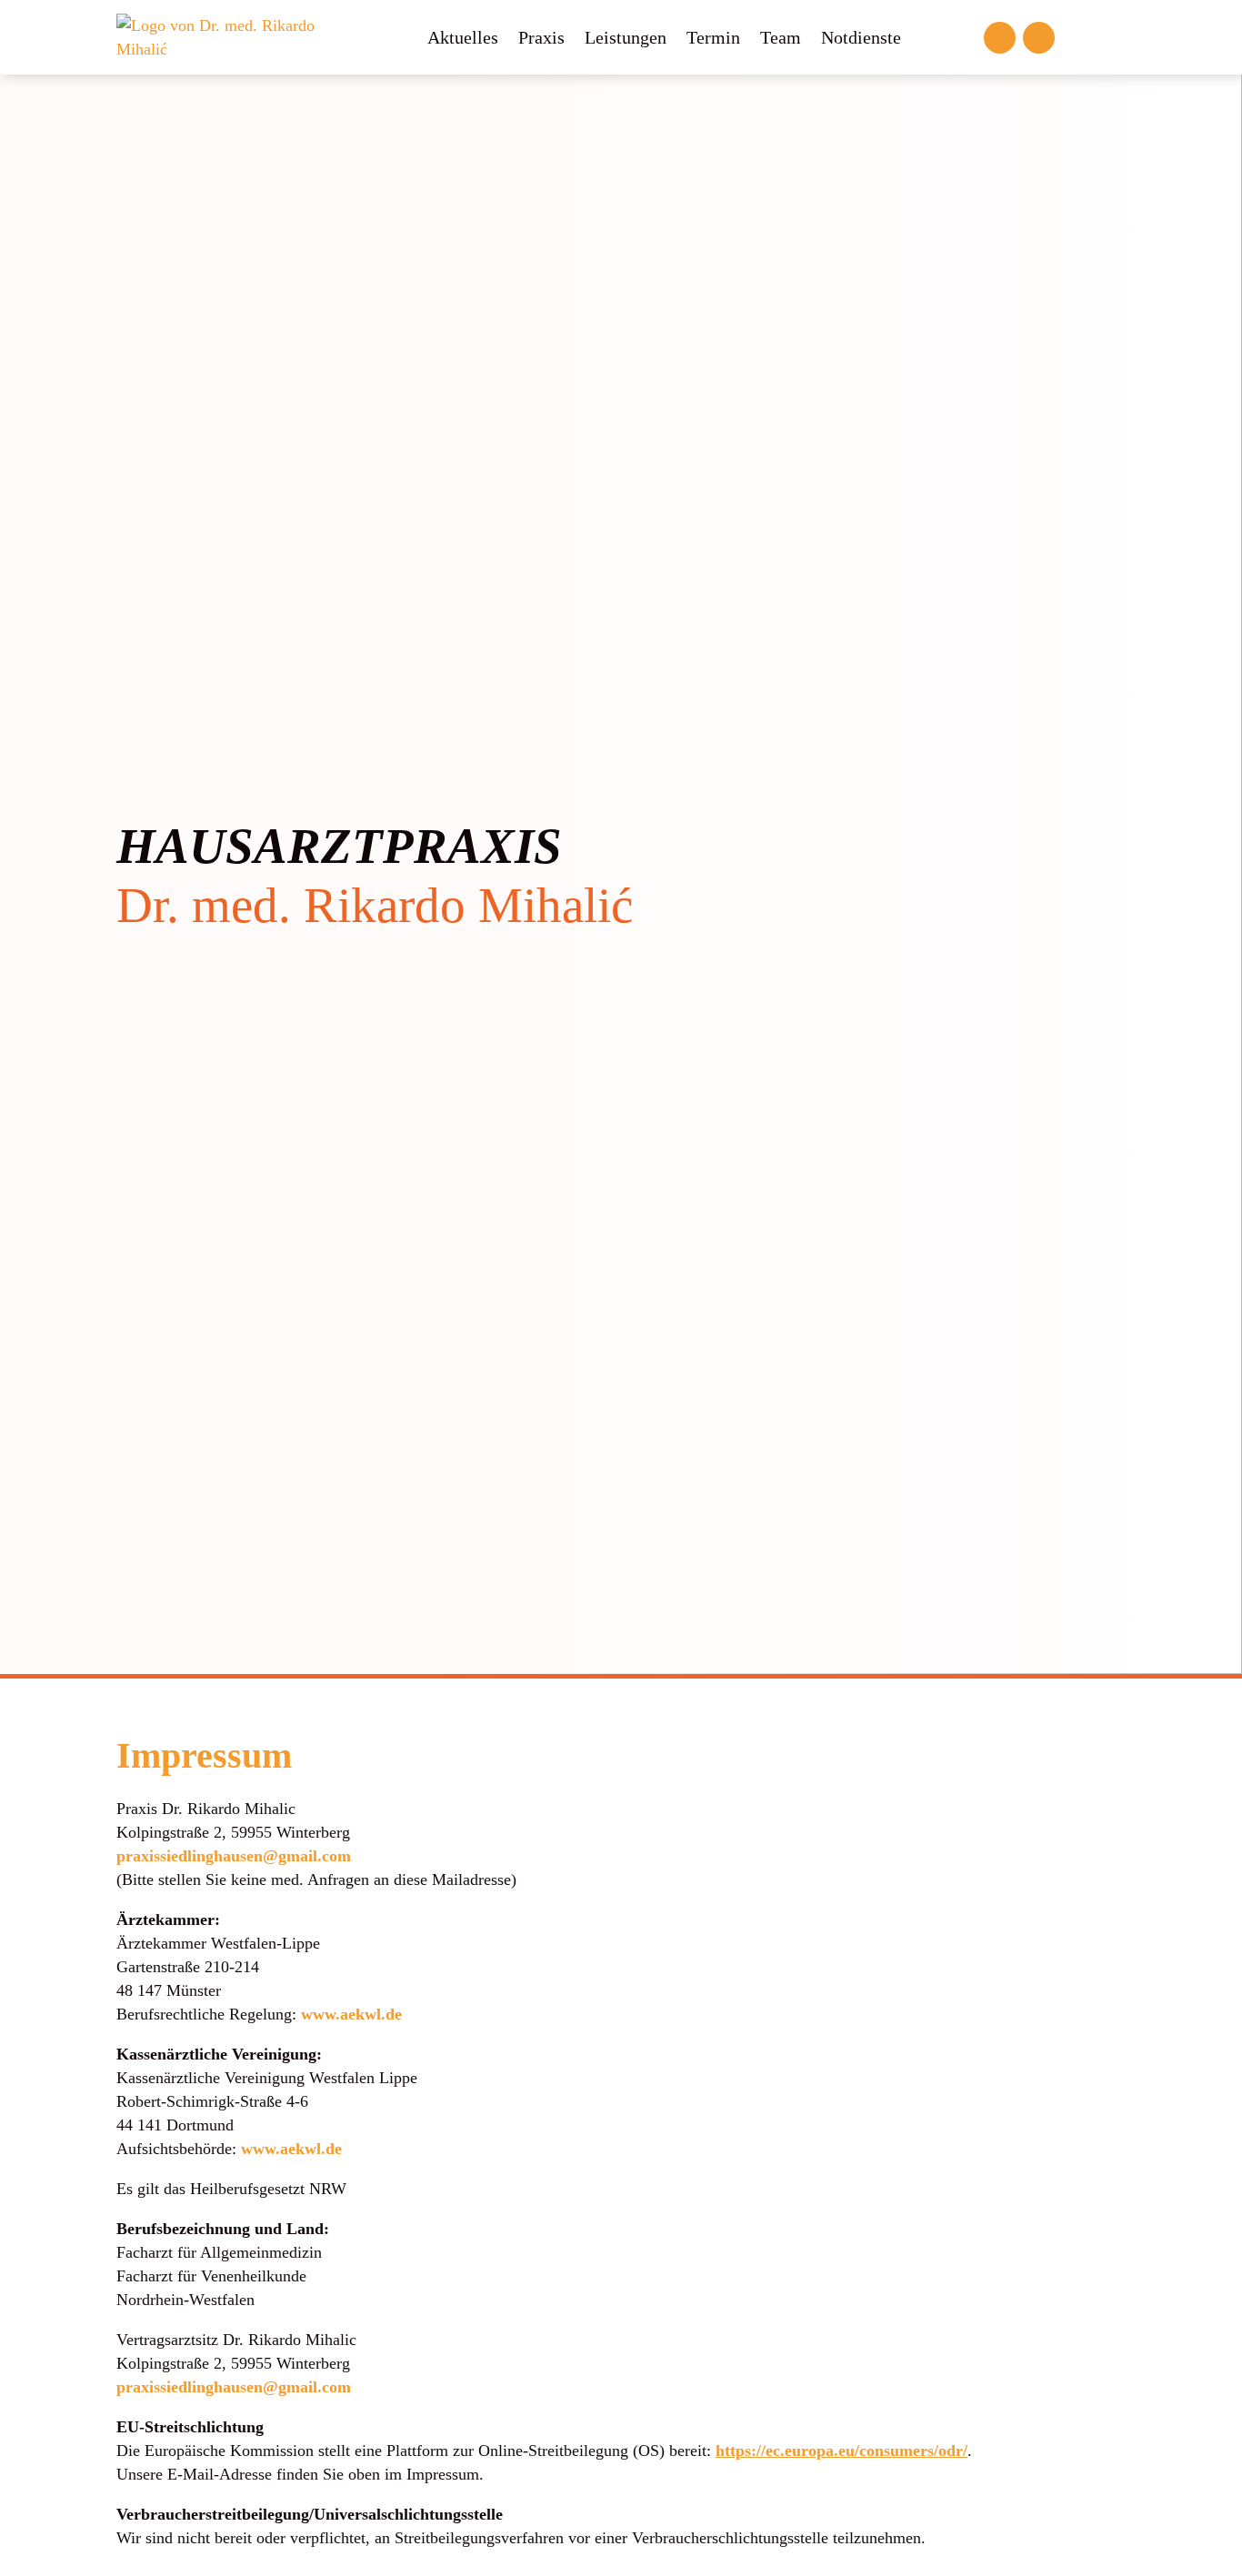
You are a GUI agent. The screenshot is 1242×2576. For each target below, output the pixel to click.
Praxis (541, 37)
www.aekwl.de (351, 2014)
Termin (713, 37)
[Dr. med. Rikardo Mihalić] (232, 35)
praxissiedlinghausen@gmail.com (234, 1856)
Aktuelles (463, 37)
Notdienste (861, 37)
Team (781, 37)
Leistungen (626, 37)
